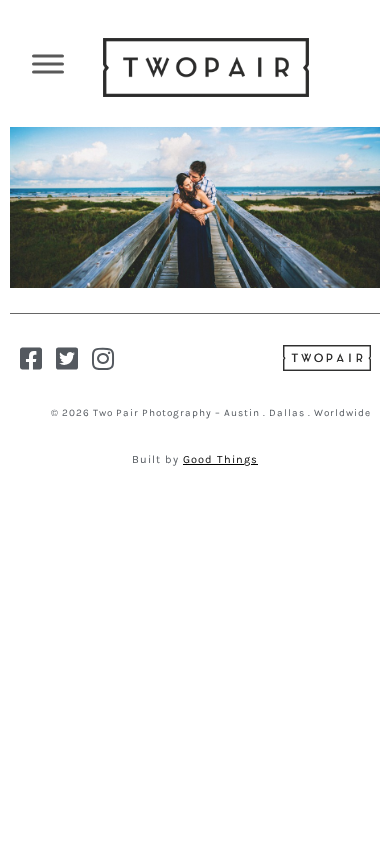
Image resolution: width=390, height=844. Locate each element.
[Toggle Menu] (48, 63)
